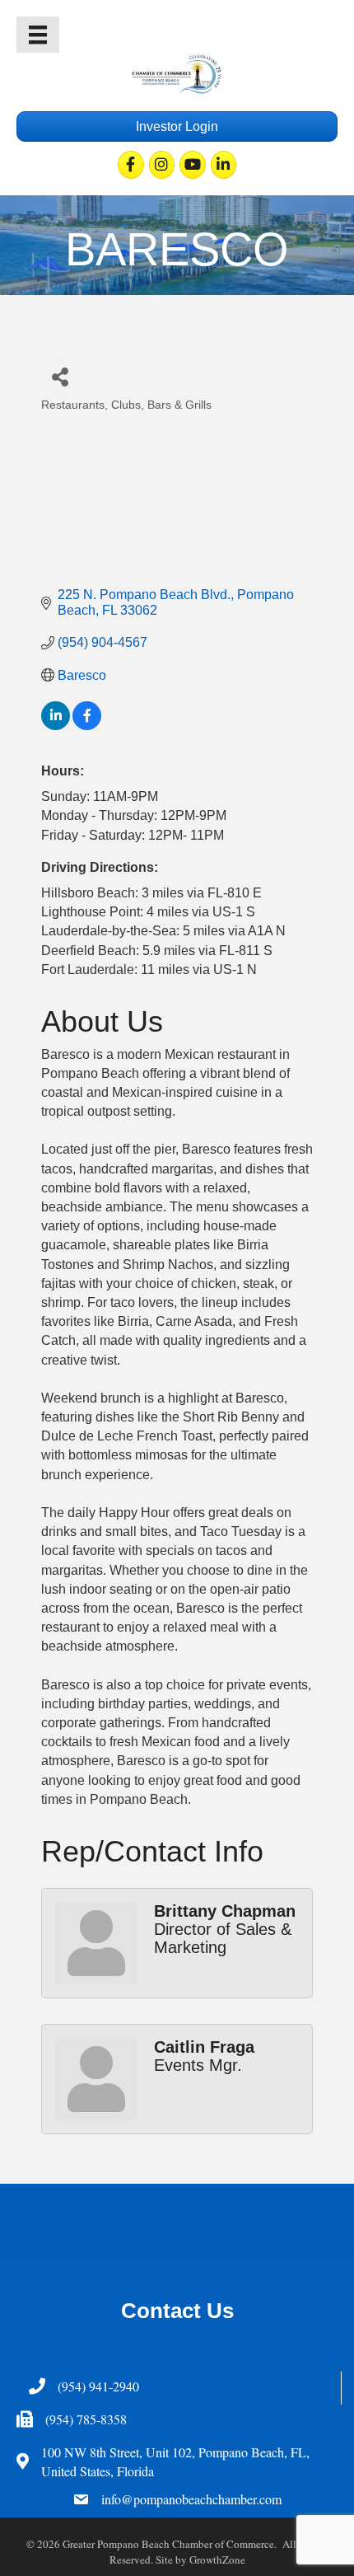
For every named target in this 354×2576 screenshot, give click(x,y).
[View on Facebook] (87, 726)
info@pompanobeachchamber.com (191, 2499)
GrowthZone (217, 2560)
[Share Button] (60, 376)
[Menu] (38, 35)
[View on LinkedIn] (56, 726)
